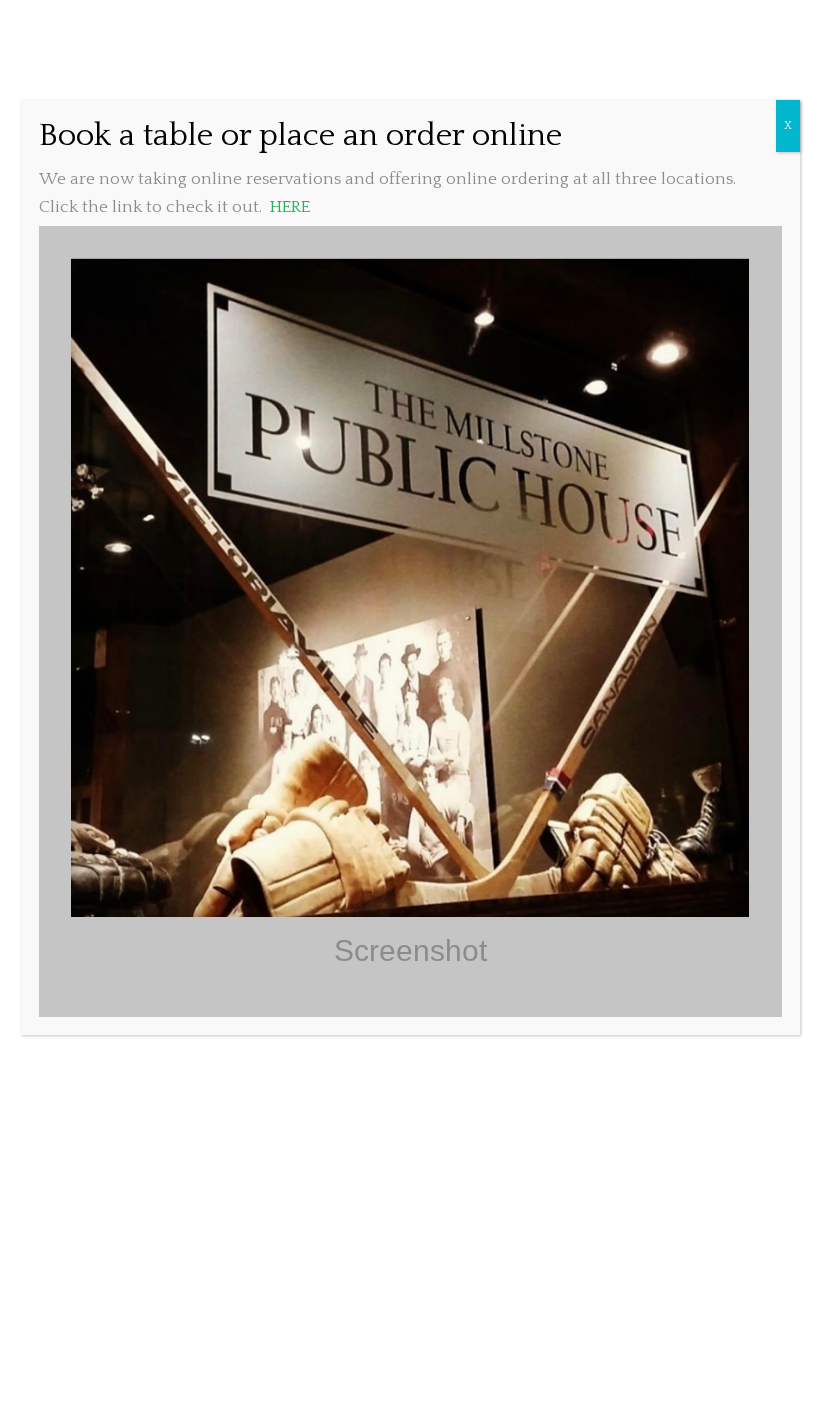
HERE (290, 207)
